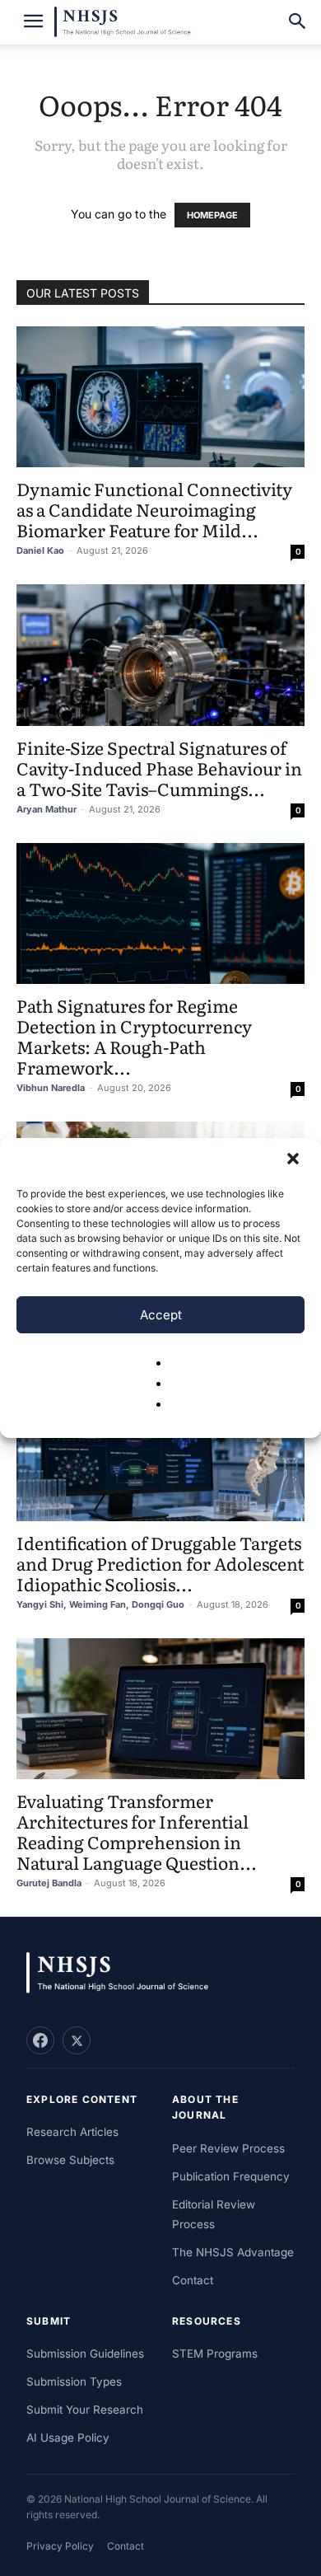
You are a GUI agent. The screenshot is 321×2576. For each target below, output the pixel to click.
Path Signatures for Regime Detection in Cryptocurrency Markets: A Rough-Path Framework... (134, 1036)
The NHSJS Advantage (233, 2252)
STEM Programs (215, 2354)
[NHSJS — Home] (125, 1973)
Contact (193, 2280)
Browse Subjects (70, 2160)
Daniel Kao (40, 550)
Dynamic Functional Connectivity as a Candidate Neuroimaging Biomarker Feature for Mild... (154, 509)
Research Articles (72, 2132)
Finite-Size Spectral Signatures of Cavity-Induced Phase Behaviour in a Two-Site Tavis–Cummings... (159, 768)
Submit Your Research (85, 2410)
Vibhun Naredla (51, 1088)
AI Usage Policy (68, 2438)
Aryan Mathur (47, 809)
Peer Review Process (228, 2148)
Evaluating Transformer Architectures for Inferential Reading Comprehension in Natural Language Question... (137, 1831)
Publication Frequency (231, 2176)
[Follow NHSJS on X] (77, 2040)
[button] (295, 1160)
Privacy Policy (60, 2546)
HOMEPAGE (212, 215)
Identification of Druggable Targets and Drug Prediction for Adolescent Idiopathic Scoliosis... (160, 1563)
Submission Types (74, 2382)
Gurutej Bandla (49, 1883)
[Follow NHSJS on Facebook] (40, 2040)
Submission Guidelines (85, 2354)
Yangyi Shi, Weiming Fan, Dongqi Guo (100, 1604)
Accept (161, 1315)
